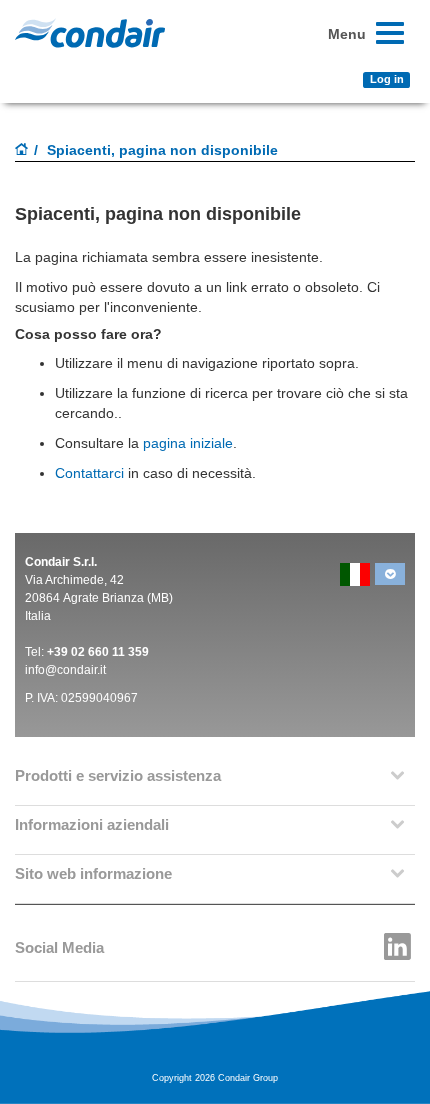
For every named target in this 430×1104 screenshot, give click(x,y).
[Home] (22, 151)
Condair (90, 33)
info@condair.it (65, 670)
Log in (387, 79)
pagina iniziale (188, 443)
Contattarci (153, 473)
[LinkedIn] (398, 941)
